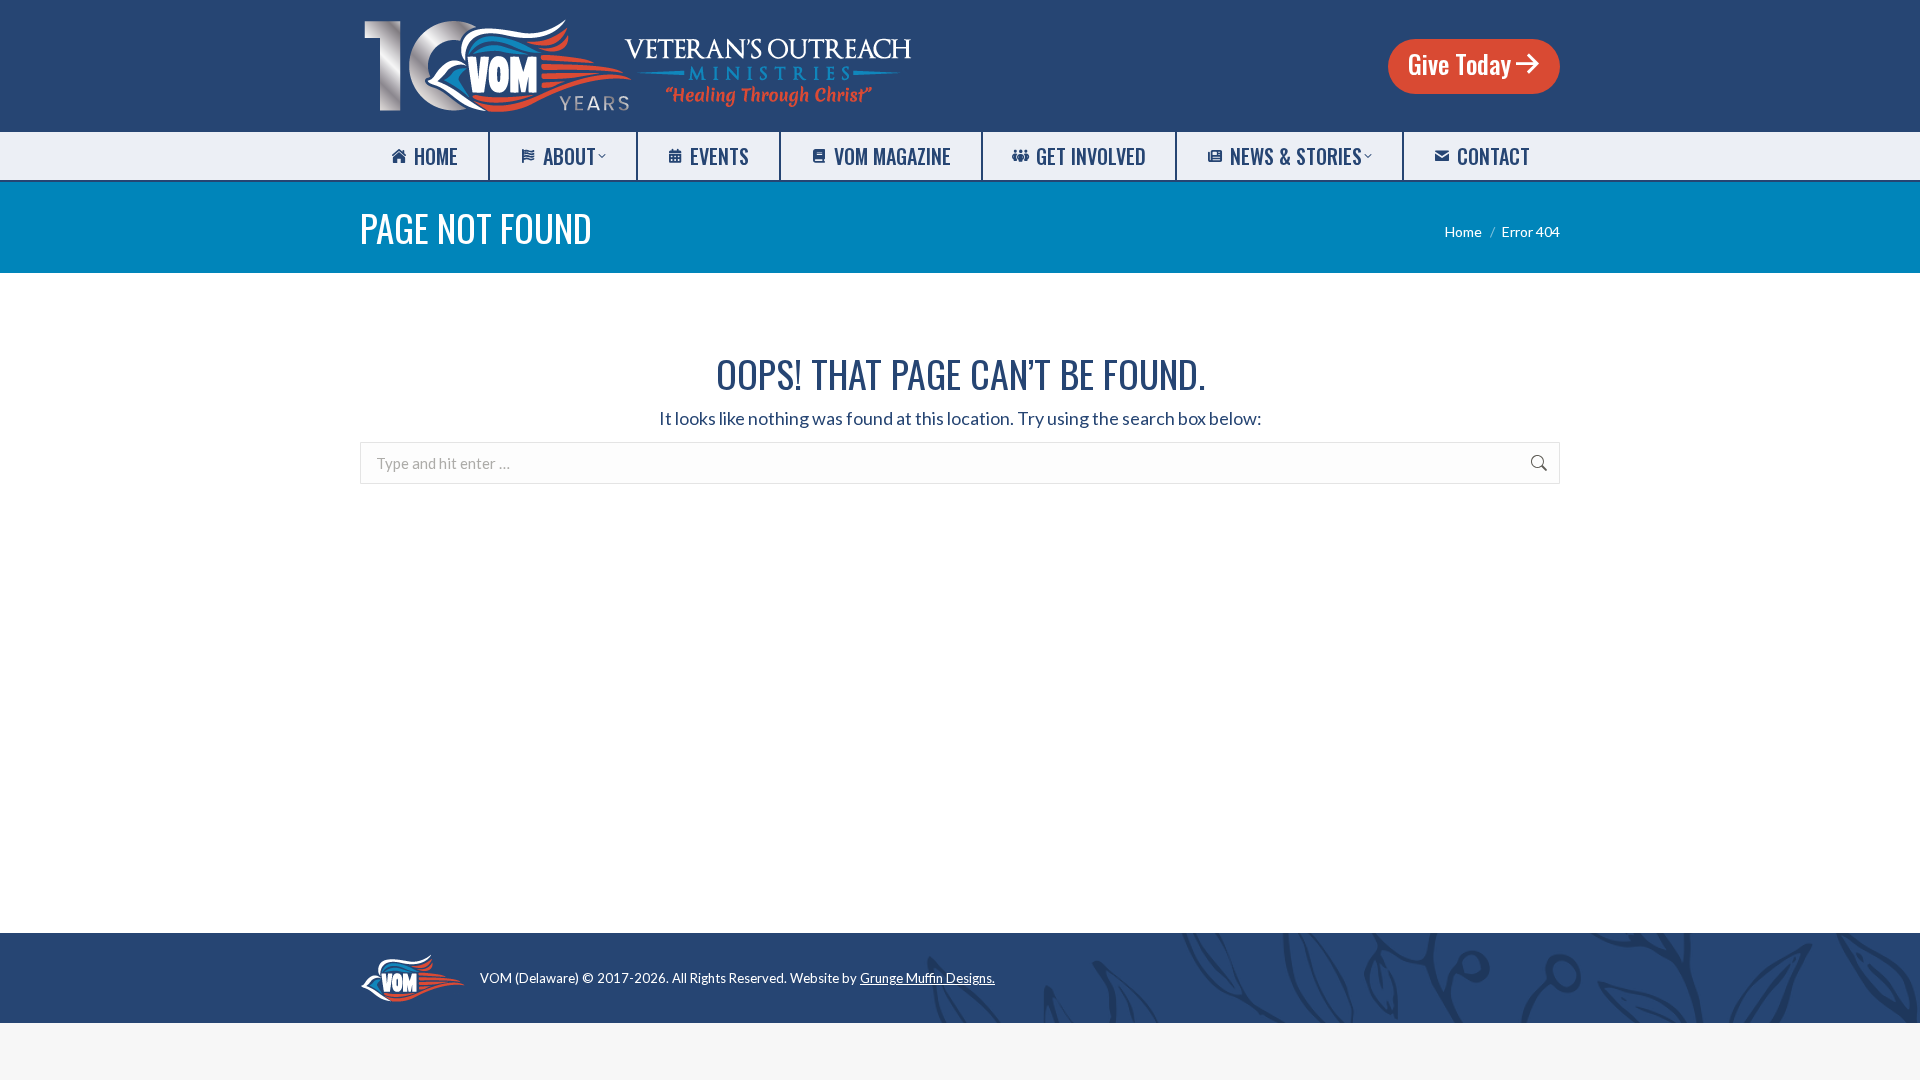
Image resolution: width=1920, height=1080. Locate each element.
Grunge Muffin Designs (926, 978)
